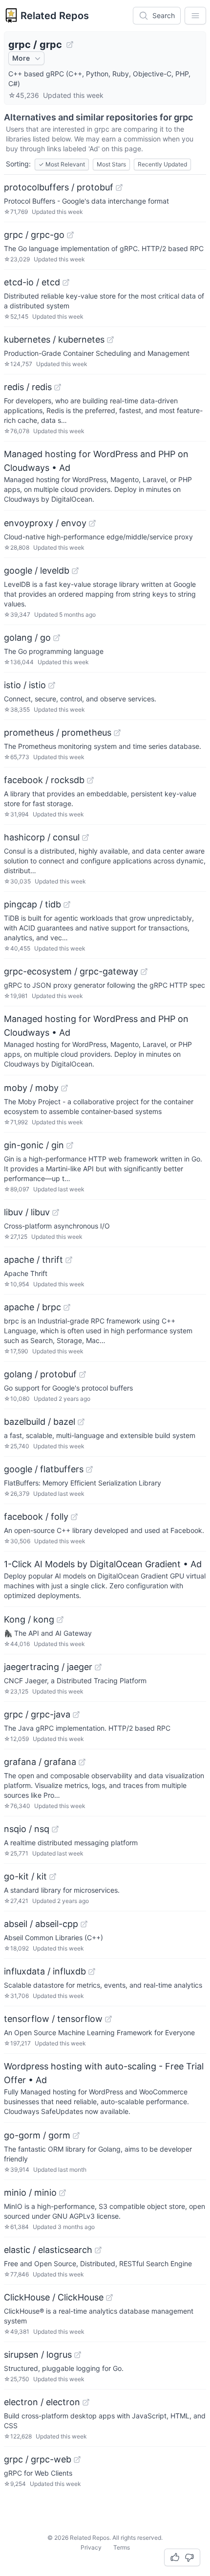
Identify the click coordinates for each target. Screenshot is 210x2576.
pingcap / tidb (32, 904)
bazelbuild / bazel (40, 1422)
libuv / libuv (27, 1212)
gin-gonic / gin (34, 1145)
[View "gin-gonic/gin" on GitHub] (70, 1145)
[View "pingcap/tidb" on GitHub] (67, 905)
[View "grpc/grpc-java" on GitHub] (76, 1715)
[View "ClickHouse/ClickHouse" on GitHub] (109, 2298)
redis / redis (28, 387)
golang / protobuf (40, 1374)
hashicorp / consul (42, 837)
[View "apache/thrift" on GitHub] (69, 1260)
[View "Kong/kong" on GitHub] (60, 1620)
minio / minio (30, 2193)
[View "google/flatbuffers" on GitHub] (89, 1469)
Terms (122, 2547)
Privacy (91, 2547)
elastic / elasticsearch (48, 2250)
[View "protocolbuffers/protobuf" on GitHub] (119, 187)
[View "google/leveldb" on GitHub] (75, 571)
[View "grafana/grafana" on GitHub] (82, 1762)
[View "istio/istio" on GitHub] (52, 685)
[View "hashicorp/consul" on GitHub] (85, 837)
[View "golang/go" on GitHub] (57, 638)
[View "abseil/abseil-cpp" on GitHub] (84, 1924)
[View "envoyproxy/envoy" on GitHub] (92, 523)
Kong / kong (29, 1619)
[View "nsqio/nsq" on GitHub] (55, 1829)
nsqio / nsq (27, 1829)
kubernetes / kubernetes (54, 339)
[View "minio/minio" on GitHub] (63, 2193)
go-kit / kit (25, 1876)
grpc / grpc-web (38, 2459)
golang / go (27, 638)
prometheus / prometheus (58, 732)
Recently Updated (162, 164)
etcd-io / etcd (32, 282)
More (21, 58)
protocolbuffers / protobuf (59, 187)
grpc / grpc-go (34, 235)
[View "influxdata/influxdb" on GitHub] (92, 1972)
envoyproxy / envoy (45, 523)
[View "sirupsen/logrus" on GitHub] (78, 2355)
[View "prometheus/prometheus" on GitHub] (117, 733)
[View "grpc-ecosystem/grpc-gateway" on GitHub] (144, 972)
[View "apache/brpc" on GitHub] (67, 1307)
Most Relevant (62, 164)
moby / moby (31, 1088)
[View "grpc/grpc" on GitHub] (70, 45)
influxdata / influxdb (45, 1971)
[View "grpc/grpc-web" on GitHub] (77, 2460)
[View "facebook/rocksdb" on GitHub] (90, 780)
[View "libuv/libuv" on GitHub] (56, 1212)
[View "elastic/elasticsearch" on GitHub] (98, 2250)
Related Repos (55, 16)
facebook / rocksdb (44, 780)
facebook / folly (36, 1517)
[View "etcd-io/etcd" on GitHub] (66, 282)
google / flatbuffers (44, 1469)
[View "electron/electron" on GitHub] (86, 2402)
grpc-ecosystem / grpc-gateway (71, 971)
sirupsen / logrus (38, 2355)
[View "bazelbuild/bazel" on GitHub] (81, 1422)
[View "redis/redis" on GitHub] (58, 387)
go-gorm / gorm (37, 2135)
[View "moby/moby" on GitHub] (64, 1088)
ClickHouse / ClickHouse (54, 2297)
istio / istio (25, 685)
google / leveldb (37, 570)
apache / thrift (33, 1260)
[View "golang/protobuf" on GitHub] (83, 1374)
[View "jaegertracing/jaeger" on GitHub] (98, 1667)
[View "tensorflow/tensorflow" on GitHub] (108, 2019)
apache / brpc (32, 1307)
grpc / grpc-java (37, 1714)
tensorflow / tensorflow (53, 2019)
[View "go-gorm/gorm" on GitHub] (76, 2135)
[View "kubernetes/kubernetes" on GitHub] (110, 340)
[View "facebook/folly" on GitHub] (74, 1517)
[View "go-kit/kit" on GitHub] (53, 1877)
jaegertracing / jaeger (48, 1667)
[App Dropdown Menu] (195, 16)
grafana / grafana (40, 1762)
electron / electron (42, 2402)
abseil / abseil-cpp (41, 1924)
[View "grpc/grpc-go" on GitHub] (70, 235)
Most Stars (111, 164)
